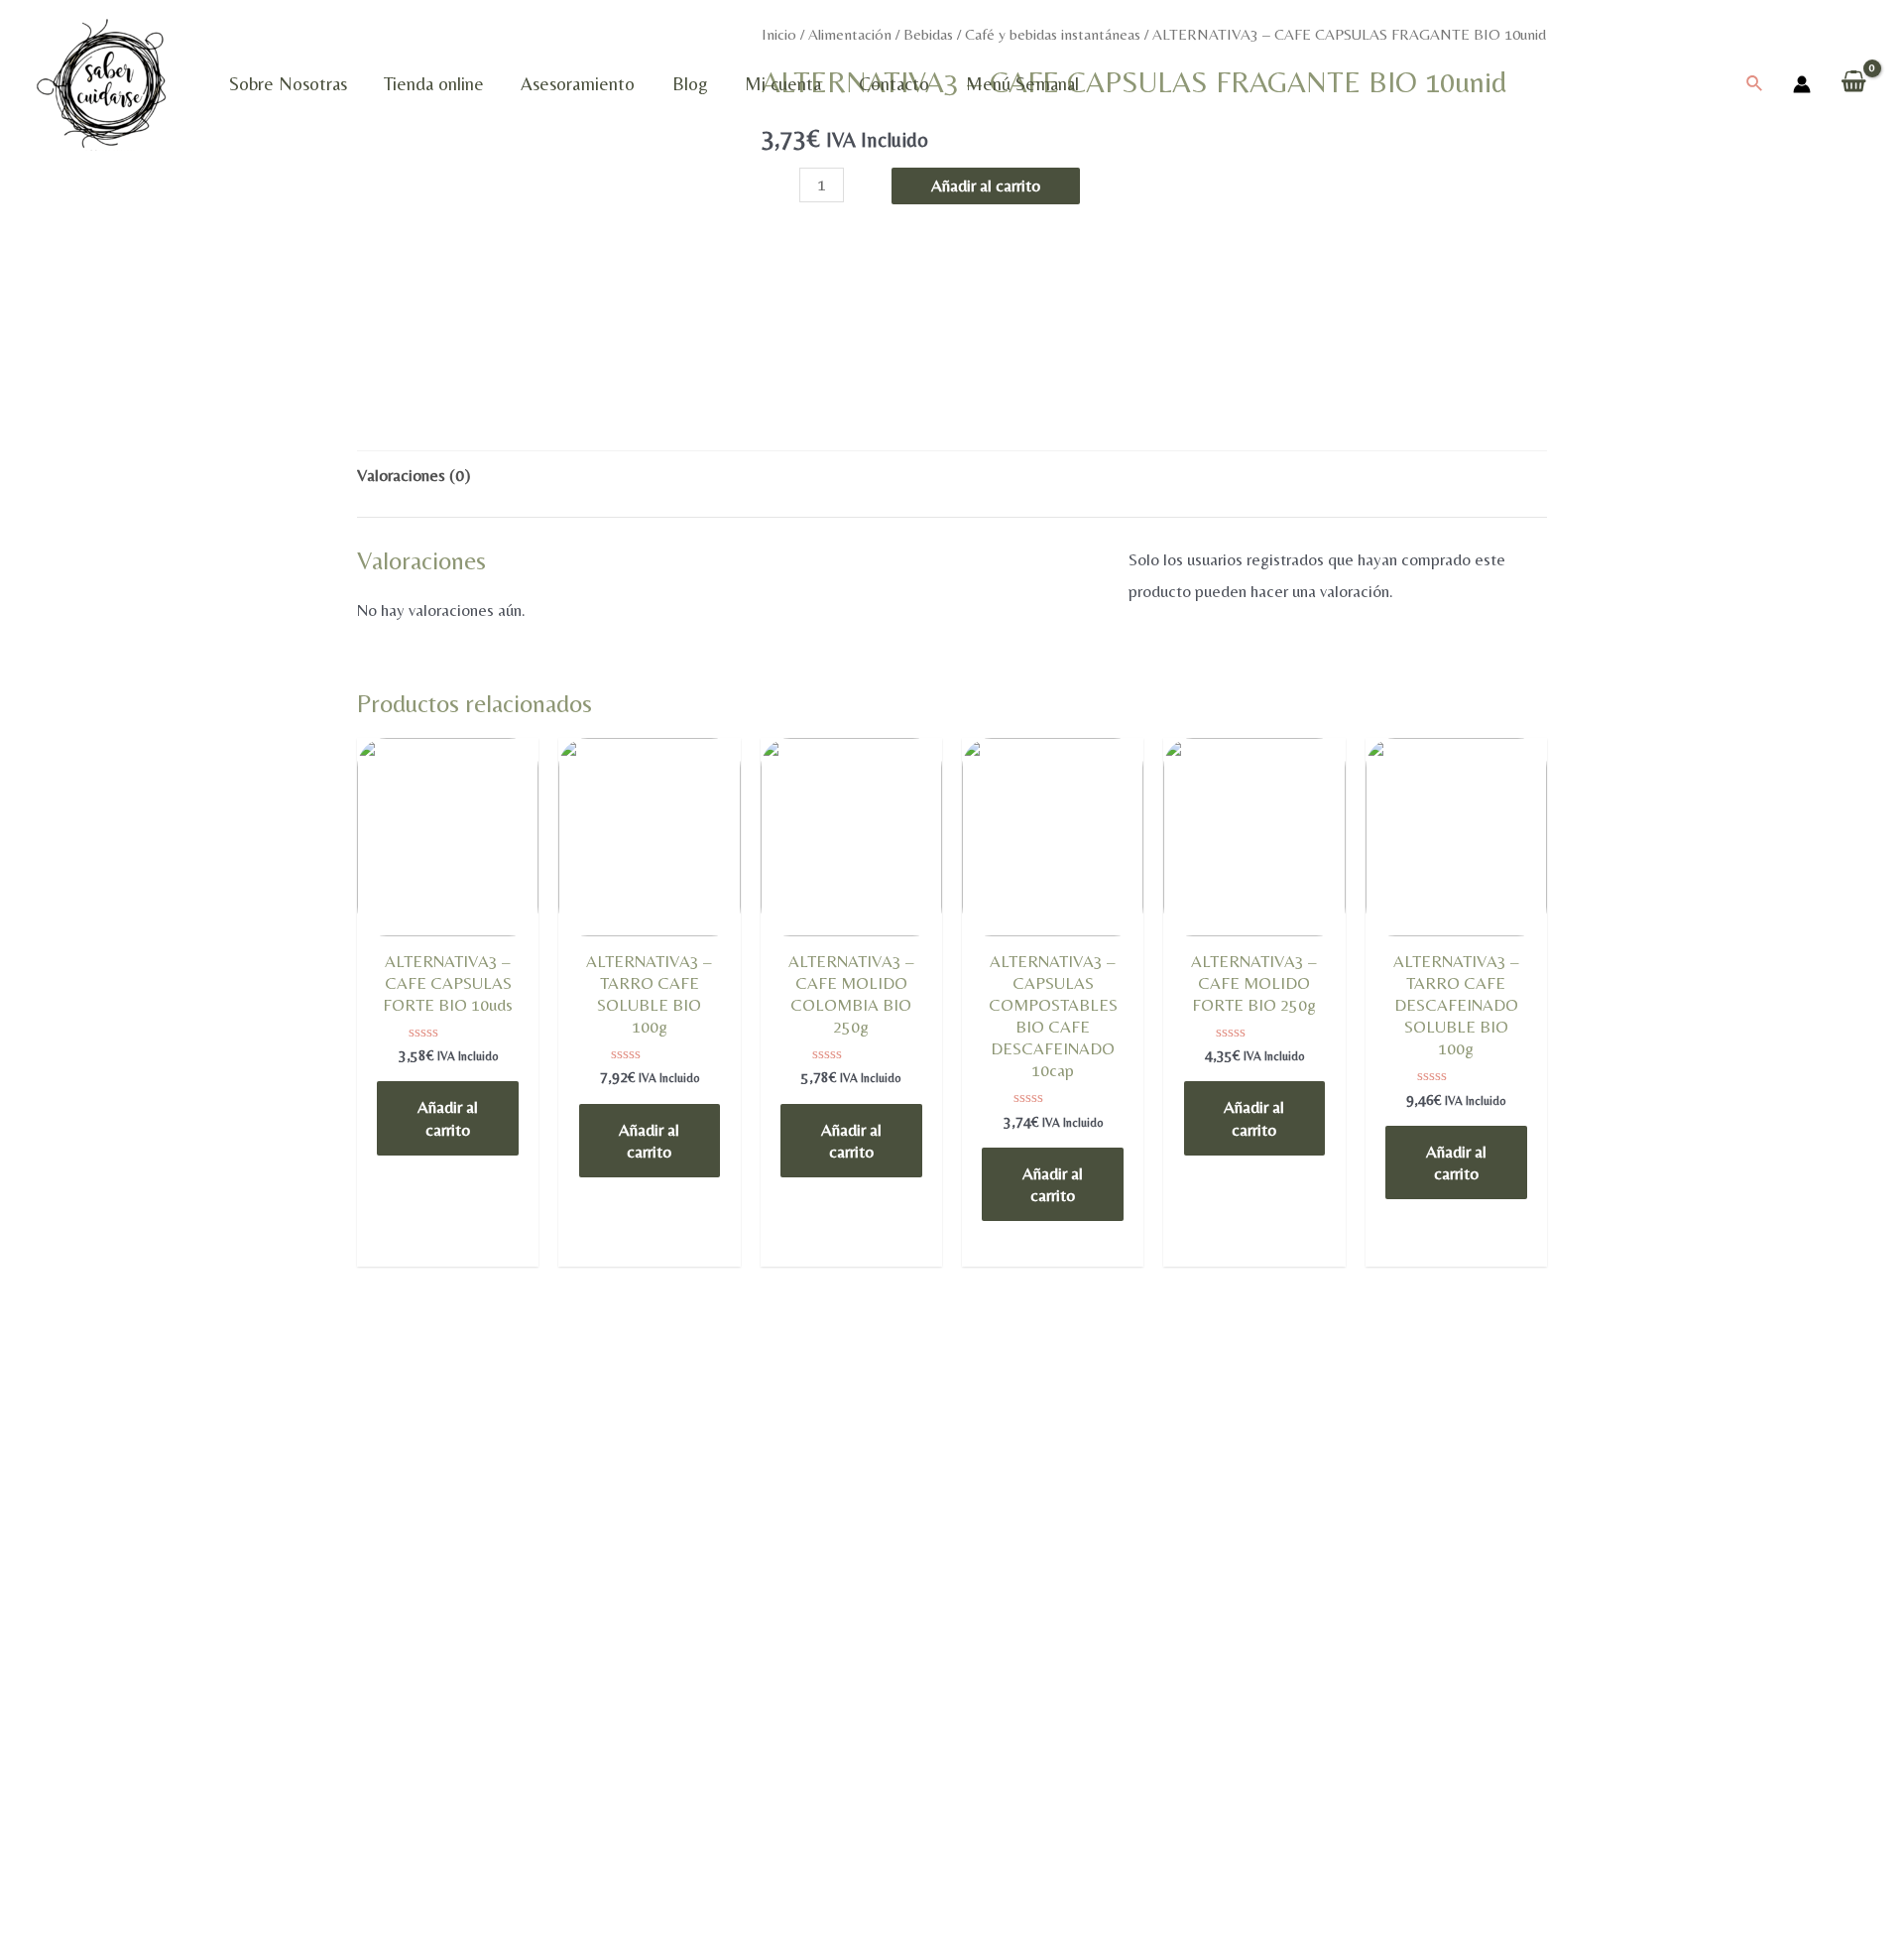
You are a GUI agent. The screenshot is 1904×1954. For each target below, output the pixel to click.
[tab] (414, 476)
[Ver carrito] (1854, 84)
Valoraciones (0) (414, 475)
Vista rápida (448, 931)
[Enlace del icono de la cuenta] (1802, 84)
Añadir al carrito (986, 185)
